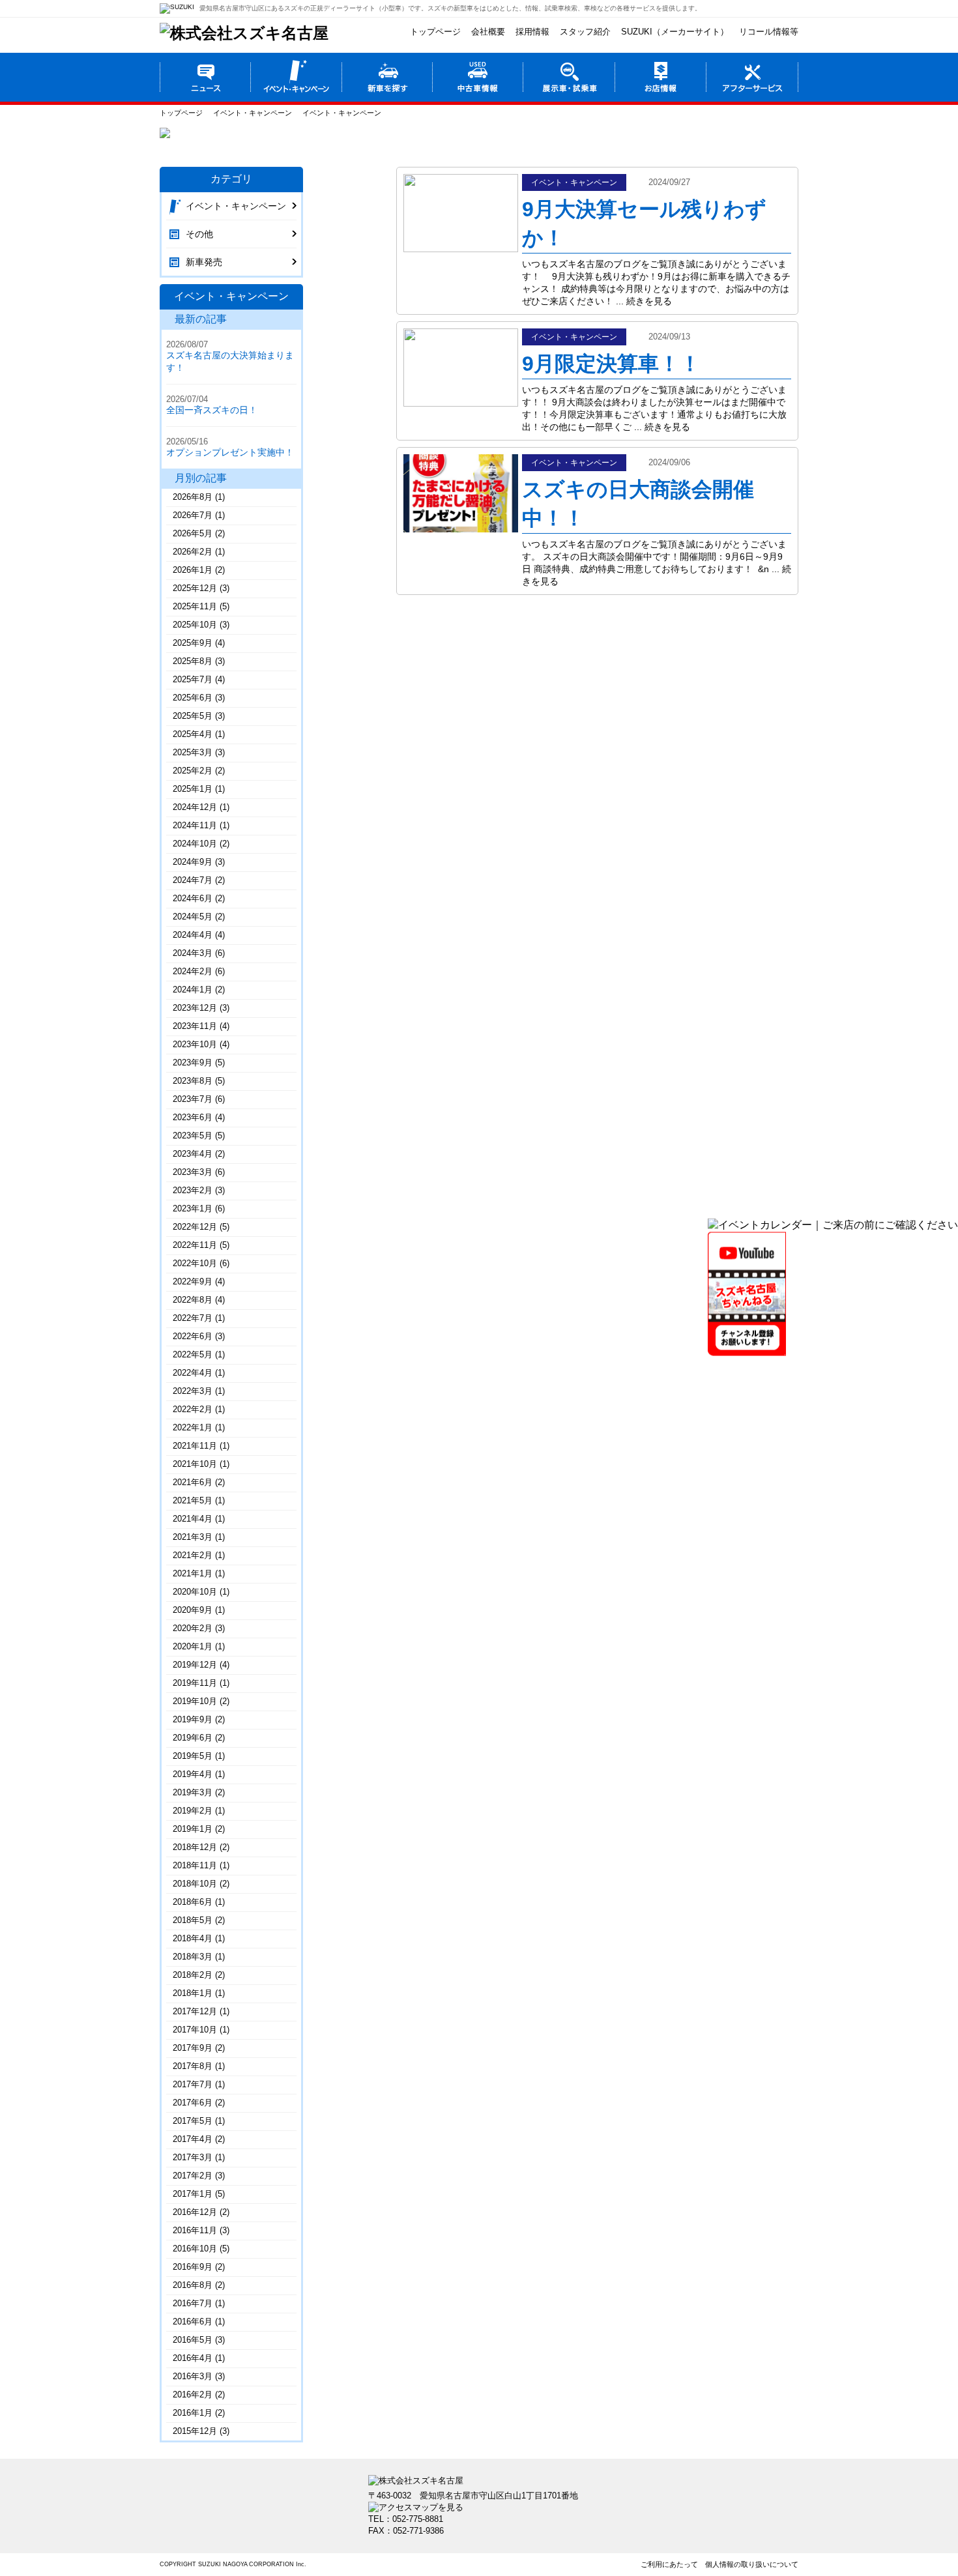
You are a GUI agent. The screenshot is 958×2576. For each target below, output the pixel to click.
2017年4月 (193, 2139)
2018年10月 (195, 1884)
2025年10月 (195, 625)
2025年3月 (193, 752)
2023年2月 (193, 1190)
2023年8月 (193, 1081)
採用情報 (532, 32)
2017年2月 (193, 2176)
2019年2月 (193, 1811)
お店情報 (661, 77)
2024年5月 (193, 917)
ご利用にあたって (669, 2564)
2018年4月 (193, 1938)
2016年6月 (193, 2322)
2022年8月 (193, 1300)
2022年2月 (193, 1409)
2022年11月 (195, 1245)
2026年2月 (193, 552)
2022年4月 (193, 1373)
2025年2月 (193, 771)
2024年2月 (193, 971)
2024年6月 (193, 898)
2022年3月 (193, 1391)
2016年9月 (193, 2267)
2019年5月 (193, 1756)
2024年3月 (193, 953)
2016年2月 (193, 2395)
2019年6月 (193, 1738)
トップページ (435, 32)
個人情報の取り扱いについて (752, 2564)
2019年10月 (195, 1701)
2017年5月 (193, 2121)
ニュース (205, 77)
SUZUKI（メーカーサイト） (675, 32)
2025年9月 (193, 643)
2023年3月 (193, 1172)
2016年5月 (193, 2340)
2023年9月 (193, 1063)
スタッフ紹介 (585, 32)
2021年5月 (193, 1500)
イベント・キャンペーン (296, 77)
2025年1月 (193, 789)
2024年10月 (195, 844)
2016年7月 (193, 2303)
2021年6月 (193, 1482)
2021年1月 (193, 1573)
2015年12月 (195, 2431)
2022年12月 (195, 1227)
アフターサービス (753, 77)
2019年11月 (195, 1683)
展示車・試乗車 (570, 77)
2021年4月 (193, 1519)
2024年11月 (195, 825)
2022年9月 (193, 1281)
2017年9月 (193, 2048)
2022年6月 (193, 1336)
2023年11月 (195, 1026)
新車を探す (387, 77)
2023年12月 (195, 1008)
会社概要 (488, 32)
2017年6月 (193, 2103)
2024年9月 (193, 862)
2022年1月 (193, 1427)
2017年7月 (193, 2084)
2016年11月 (195, 2230)
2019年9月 (193, 1719)
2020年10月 (195, 1592)
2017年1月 (193, 2194)
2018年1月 (193, 1993)
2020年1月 (193, 1646)
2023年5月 (193, 1136)
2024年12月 (195, 807)
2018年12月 (195, 1847)
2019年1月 (193, 1829)
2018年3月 (193, 1957)
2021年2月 (193, 1555)
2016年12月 (195, 2212)
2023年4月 (193, 1154)
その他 (199, 234)
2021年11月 (195, 1446)
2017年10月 (195, 2030)
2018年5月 (193, 1920)
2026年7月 (193, 515)
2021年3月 (193, 1537)
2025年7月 (193, 679)
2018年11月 (195, 1865)
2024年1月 (193, 990)
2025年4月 (193, 734)
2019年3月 (193, 1792)
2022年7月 (193, 1318)
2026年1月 (193, 570)
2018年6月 (193, 1902)
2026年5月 (193, 533)
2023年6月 (193, 1117)
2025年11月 (195, 606)
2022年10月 (195, 1263)
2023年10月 (195, 1044)
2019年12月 (195, 1665)
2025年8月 (193, 661)
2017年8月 (193, 2066)
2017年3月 (193, 2157)
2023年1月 (193, 1208)
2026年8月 (193, 497)
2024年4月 (193, 935)
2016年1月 (193, 2413)
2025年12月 (195, 588)
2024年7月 (193, 880)
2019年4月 (193, 1774)
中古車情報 (478, 77)
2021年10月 (195, 1464)
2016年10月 (195, 2249)
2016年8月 (193, 2285)
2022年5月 (193, 1354)
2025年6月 (193, 698)
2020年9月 (193, 1610)
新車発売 (204, 262)
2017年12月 (195, 2011)
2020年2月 (193, 1628)
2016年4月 (193, 2358)
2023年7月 (193, 1099)
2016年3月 (193, 2376)
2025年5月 (193, 716)
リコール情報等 (769, 32)
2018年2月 (193, 1975)
